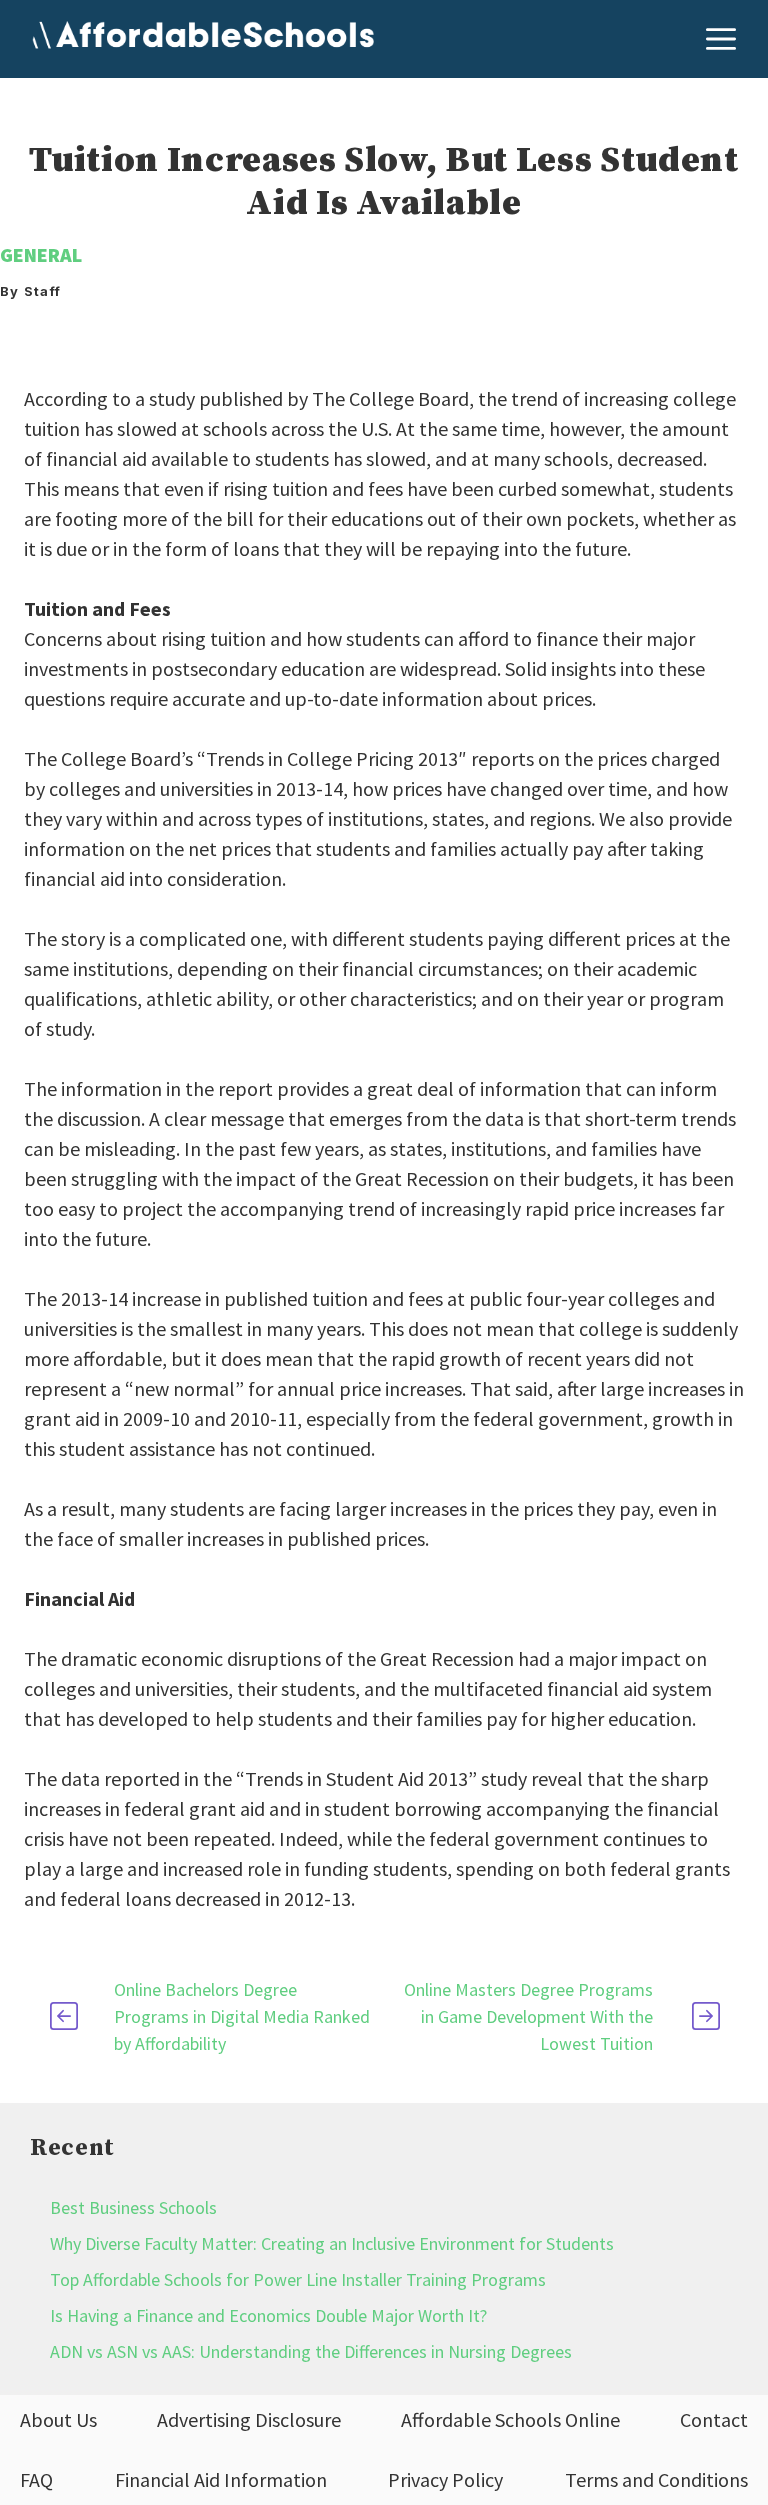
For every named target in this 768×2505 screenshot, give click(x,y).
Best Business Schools (133, 2207)
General (41, 254)
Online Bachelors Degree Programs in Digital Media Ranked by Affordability (242, 2016)
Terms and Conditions (656, 2479)
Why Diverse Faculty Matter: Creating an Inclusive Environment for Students (332, 2243)
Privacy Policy (445, 2479)
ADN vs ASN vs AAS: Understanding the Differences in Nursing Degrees (311, 2351)
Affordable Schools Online (510, 2419)
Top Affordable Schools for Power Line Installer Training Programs (298, 2279)
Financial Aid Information (221, 2479)
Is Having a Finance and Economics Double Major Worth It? (268, 2315)
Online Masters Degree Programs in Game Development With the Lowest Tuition (528, 2016)
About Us (58, 2419)
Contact (714, 2419)
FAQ (36, 2479)
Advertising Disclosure (249, 2419)
